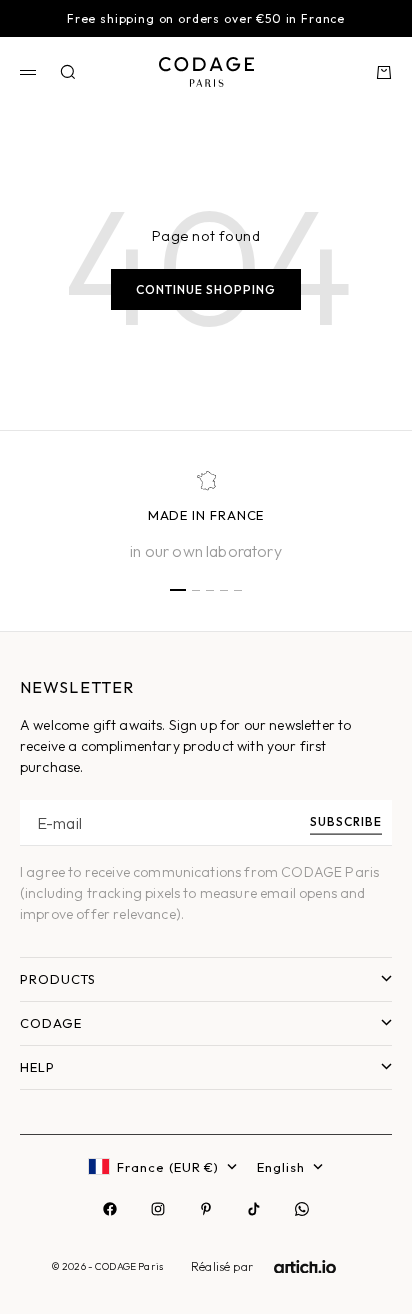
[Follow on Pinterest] (206, 1209)
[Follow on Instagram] (158, 1209)
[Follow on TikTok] (254, 1209)
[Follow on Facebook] (110, 1209)
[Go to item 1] (178, 590)
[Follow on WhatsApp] (302, 1209)
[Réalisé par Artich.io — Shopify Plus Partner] (305, 1267)
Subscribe (346, 820)
